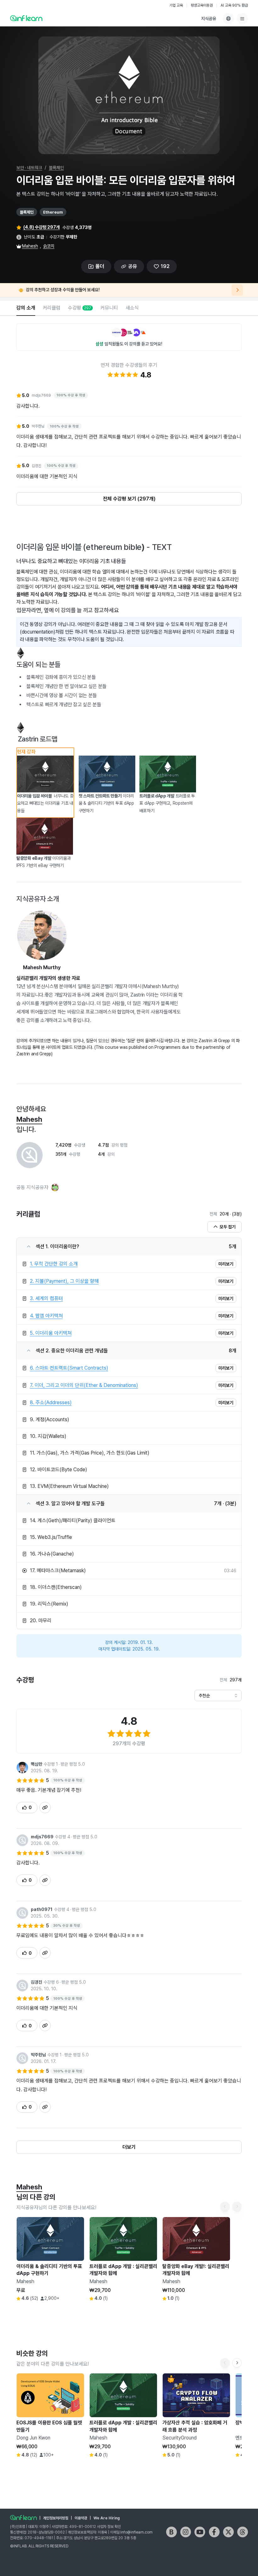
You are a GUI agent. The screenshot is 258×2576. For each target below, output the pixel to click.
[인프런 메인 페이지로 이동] (26, 18)
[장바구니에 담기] (136, 2313)
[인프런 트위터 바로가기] (228, 2532)
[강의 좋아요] (78, 2310)
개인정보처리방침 (56, 2518)
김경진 (36, 1982)
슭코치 (49, 246)
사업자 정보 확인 (109, 2527)
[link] (129, 1264)
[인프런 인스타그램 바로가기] (186, 2532)
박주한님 (38, 2055)
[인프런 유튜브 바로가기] (200, 2532)
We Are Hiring (107, 2518)
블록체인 (56, 168)
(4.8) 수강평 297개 (42, 227)
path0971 (42, 1909)
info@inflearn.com (137, 2532)
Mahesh (30, 246)
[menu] (242, 19)
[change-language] (228, 19)
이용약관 (81, 2518)
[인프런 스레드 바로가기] (243, 2532)
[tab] (26, 308)
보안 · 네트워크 (29, 168)
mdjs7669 (42, 1837)
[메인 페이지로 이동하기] (23, 2517)
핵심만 (36, 1764)
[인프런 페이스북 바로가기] (214, 2532)
